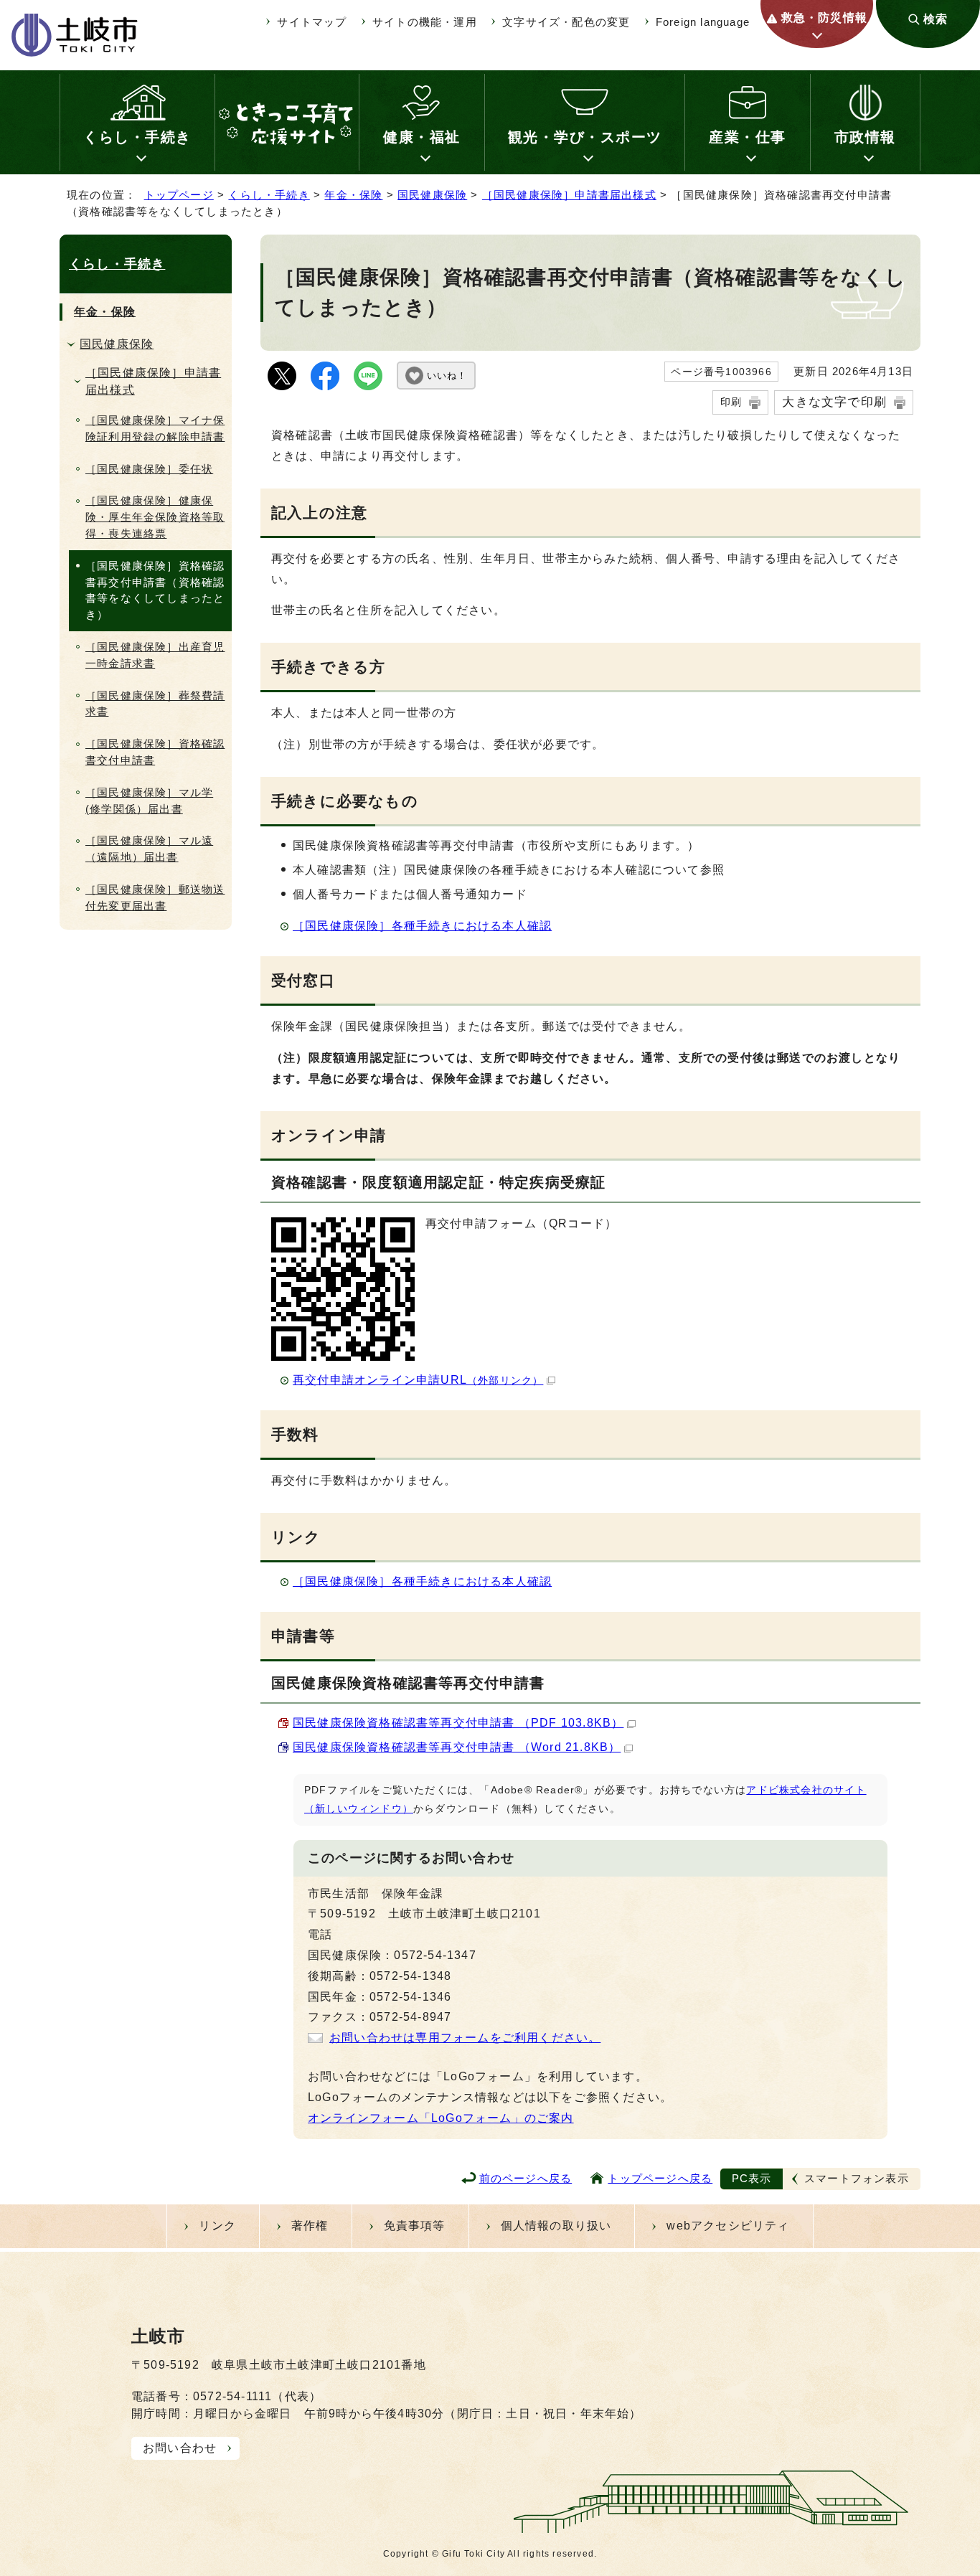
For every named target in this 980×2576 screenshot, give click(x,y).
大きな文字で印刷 (834, 402)
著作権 (310, 2226)
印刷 (731, 402)
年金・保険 (353, 195)
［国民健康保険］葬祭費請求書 (155, 704)
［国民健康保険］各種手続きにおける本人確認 (422, 926)
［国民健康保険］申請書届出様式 (569, 195)
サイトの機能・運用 (425, 22)
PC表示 (752, 2178)
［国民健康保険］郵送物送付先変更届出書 (155, 897)
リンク (217, 2226)
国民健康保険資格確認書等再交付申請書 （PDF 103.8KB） (458, 1723)
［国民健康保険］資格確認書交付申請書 (155, 752)
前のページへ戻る (526, 2178)
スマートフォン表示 (857, 2178)
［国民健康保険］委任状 (149, 469)
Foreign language (703, 22)
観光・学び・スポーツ (585, 137)
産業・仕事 (748, 137)
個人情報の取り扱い (556, 2226)
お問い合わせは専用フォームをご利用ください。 (465, 2038)
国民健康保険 (432, 195)
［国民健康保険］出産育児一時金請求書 (155, 655)
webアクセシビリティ (728, 2226)
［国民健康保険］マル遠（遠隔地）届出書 (149, 849)
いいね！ (447, 376)
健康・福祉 (422, 137)
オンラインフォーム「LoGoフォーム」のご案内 (441, 2118)
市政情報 (865, 137)
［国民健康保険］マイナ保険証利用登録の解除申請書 (155, 428)
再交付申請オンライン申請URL (418, 1380)
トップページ (179, 195)
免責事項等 (415, 2226)
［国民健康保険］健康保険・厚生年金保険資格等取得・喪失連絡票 (155, 517)
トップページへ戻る (660, 2178)
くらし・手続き (137, 137)
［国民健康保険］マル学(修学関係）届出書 (149, 801)
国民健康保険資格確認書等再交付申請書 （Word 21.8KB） (457, 1747)
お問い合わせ (180, 2448)
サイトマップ (312, 22)
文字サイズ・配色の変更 (566, 22)
